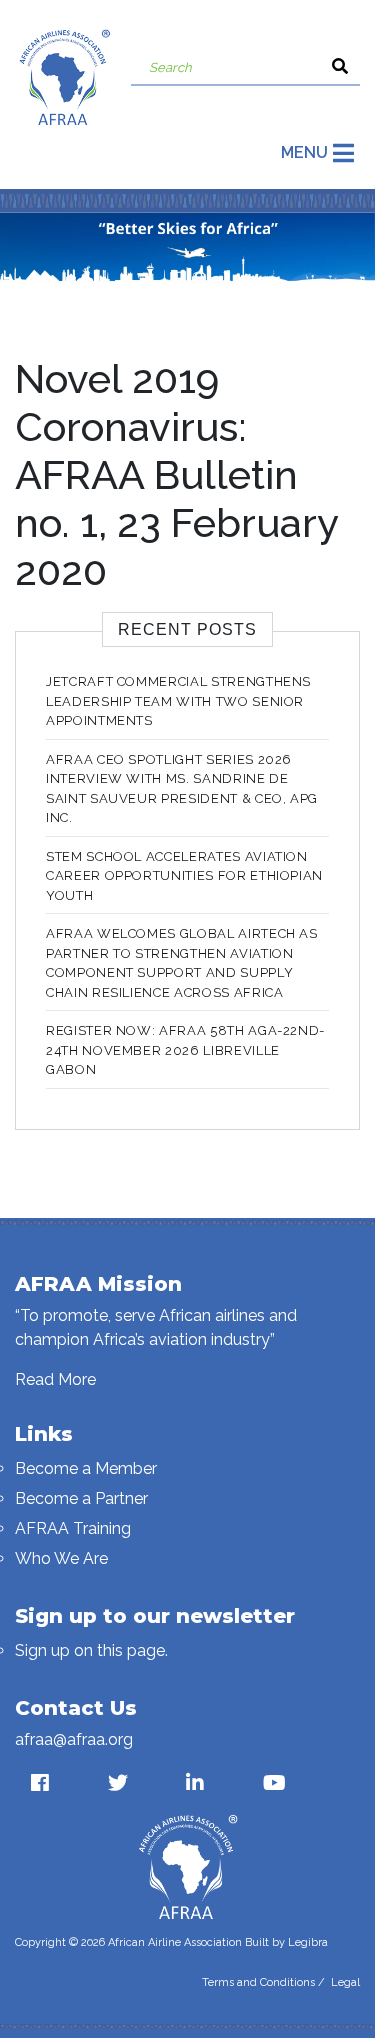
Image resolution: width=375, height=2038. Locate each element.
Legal (345, 1982)
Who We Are (61, 1558)
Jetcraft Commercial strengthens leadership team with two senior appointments (178, 701)
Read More (55, 1379)
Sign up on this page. (91, 1650)
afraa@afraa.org (74, 1739)
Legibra (308, 1942)
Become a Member (86, 1468)
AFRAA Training (73, 1528)
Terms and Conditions (258, 1982)
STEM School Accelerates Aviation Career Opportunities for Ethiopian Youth (184, 876)
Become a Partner (81, 1498)
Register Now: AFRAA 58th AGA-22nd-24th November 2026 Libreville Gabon (185, 1050)
